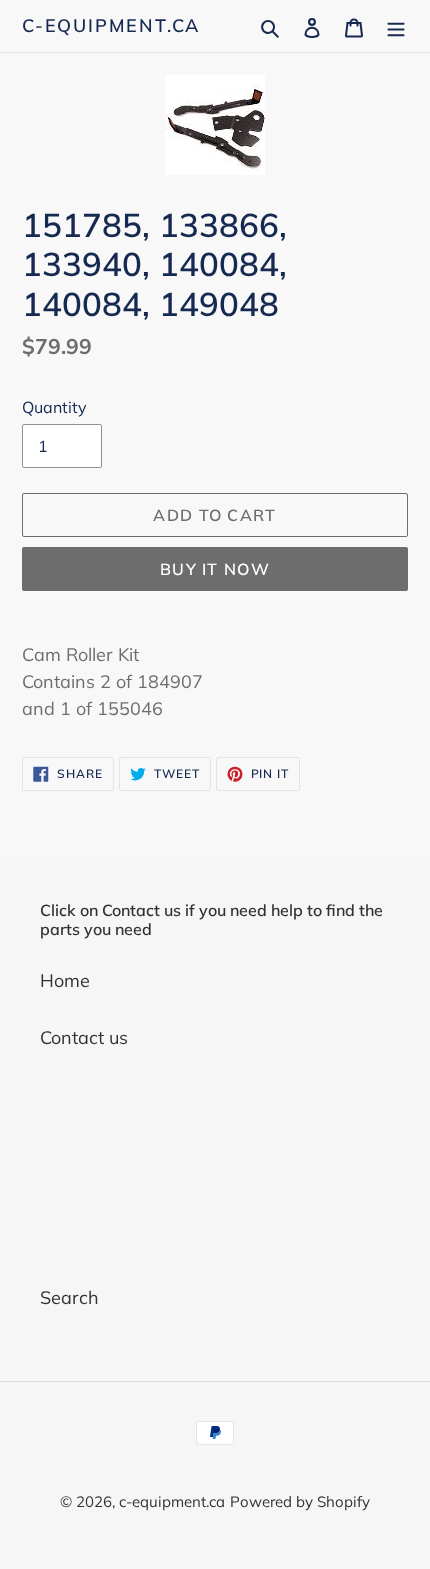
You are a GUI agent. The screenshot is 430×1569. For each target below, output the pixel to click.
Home (65, 980)
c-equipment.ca (111, 26)
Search (69, 1297)
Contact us (84, 1037)
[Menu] (396, 25)
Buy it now (215, 569)
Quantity (54, 407)
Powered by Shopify (300, 1501)
